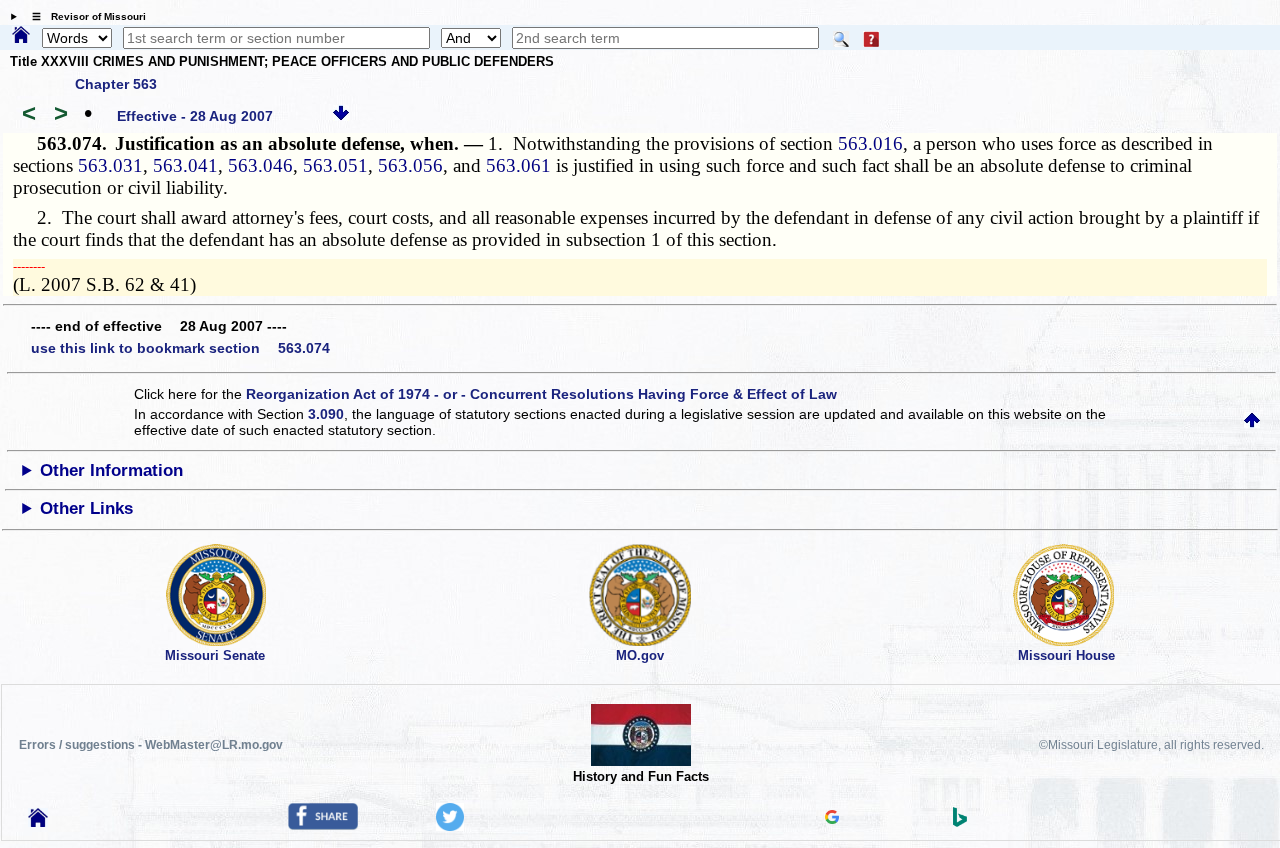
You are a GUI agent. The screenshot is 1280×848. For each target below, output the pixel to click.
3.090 (326, 414)
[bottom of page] (341, 116)
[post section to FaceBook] (323, 825)
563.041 (185, 165)
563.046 (260, 165)
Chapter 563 (116, 84)
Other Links (86, 508)
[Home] (21, 36)
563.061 (518, 165)
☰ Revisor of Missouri (84, 16)
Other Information (111, 470)
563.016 (870, 143)
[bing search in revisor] (960, 822)
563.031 (110, 165)
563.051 (335, 165)
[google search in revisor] (832, 819)
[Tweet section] (450, 826)
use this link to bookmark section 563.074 (180, 348)
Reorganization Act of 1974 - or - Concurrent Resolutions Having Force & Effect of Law (541, 394)
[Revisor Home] (38, 822)
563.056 (410, 165)
